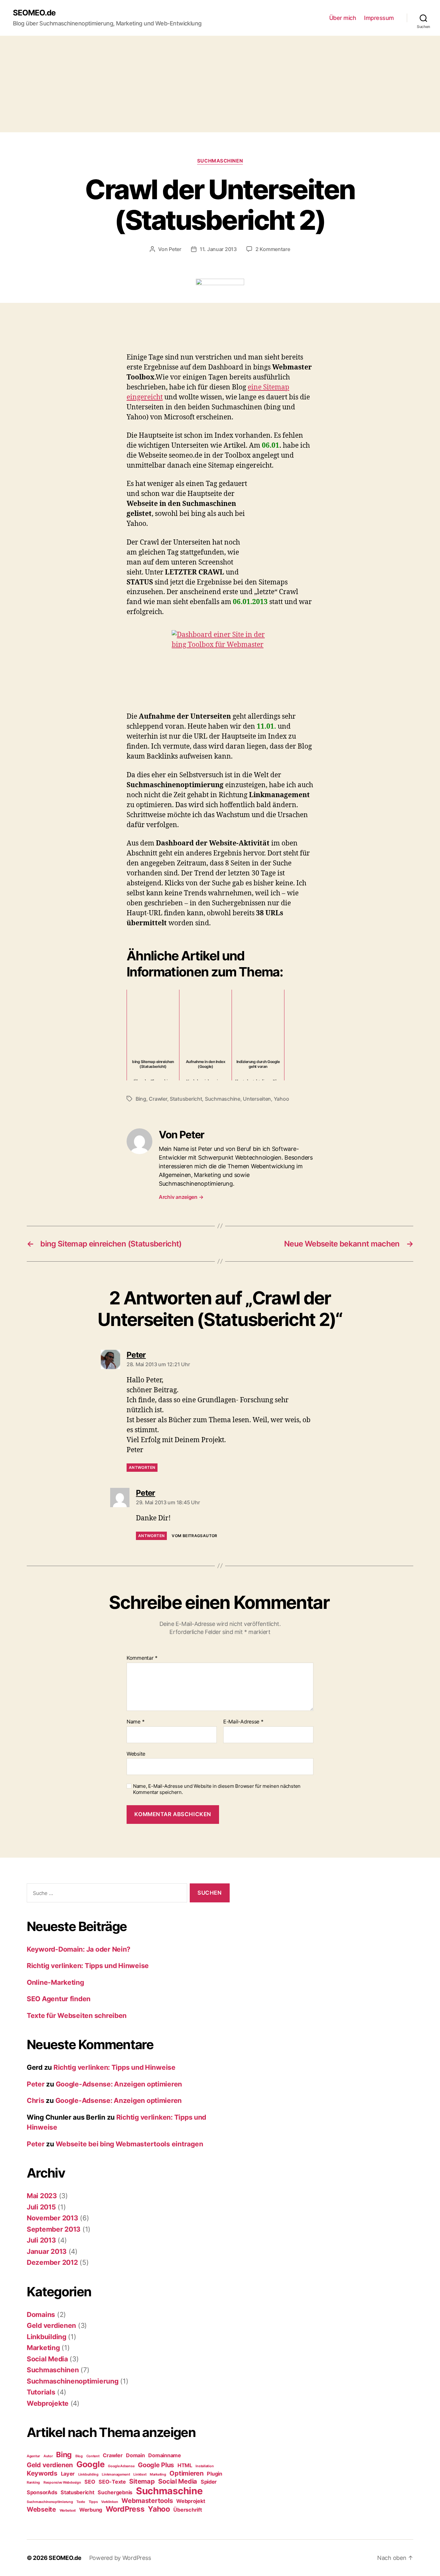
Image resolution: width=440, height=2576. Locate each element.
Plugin (214, 2474)
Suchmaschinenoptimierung (73, 2381)
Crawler (158, 1099)
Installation (205, 2466)
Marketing (43, 2348)
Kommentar (142, 1658)
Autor (48, 2456)
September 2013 (54, 2229)
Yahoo (282, 1099)
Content (93, 2456)
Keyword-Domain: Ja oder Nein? (79, 1949)
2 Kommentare (273, 249)
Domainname (164, 2455)
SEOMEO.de (34, 13)
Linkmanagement (116, 2474)
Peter (175, 249)
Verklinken (110, 2502)
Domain (135, 2455)
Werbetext (68, 2511)
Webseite (41, 2509)
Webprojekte (48, 2403)
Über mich (343, 18)
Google (90, 2464)
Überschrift (187, 2510)
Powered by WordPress (120, 2558)
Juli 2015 (41, 2207)
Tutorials (41, 2392)
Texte (81, 2502)
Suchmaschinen (220, 161)
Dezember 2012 (52, 2262)
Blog (79, 2456)
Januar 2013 (47, 2251)
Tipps (93, 2502)
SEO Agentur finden (59, 1999)
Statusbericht (186, 1099)
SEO (90, 2482)
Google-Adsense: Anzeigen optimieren (119, 2084)
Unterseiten (257, 1099)
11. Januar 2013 (218, 249)
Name (135, 1722)
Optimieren (186, 2473)
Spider (209, 2482)
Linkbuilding (47, 2337)
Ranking (33, 2483)
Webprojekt (191, 2501)
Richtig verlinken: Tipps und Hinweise (88, 1966)
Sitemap (142, 2481)
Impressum (379, 18)
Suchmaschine (223, 1099)
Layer (68, 2474)
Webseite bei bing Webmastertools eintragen (129, 2144)
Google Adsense (121, 2466)
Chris (36, 2100)
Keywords (42, 2473)
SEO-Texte (112, 2482)
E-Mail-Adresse (243, 1722)
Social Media (47, 2359)
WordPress (125, 2509)
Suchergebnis (115, 2492)
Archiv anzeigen (181, 1197)
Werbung (91, 2510)
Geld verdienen (51, 2325)
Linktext (140, 2474)
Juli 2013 (41, 2240)
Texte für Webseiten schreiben (77, 2016)
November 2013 (53, 2218)
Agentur (33, 2456)
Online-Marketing (55, 1982)
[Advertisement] (220, 84)
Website (136, 1754)
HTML (185, 2465)
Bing (141, 1099)
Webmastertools (147, 2501)
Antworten (142, 1467)
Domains (41, 2315)
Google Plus (156, 2465)
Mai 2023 (42, 2196)
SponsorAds (42, 2492)
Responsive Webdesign (62, 2483)
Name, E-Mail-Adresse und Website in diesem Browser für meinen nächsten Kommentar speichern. (217, 1789)
